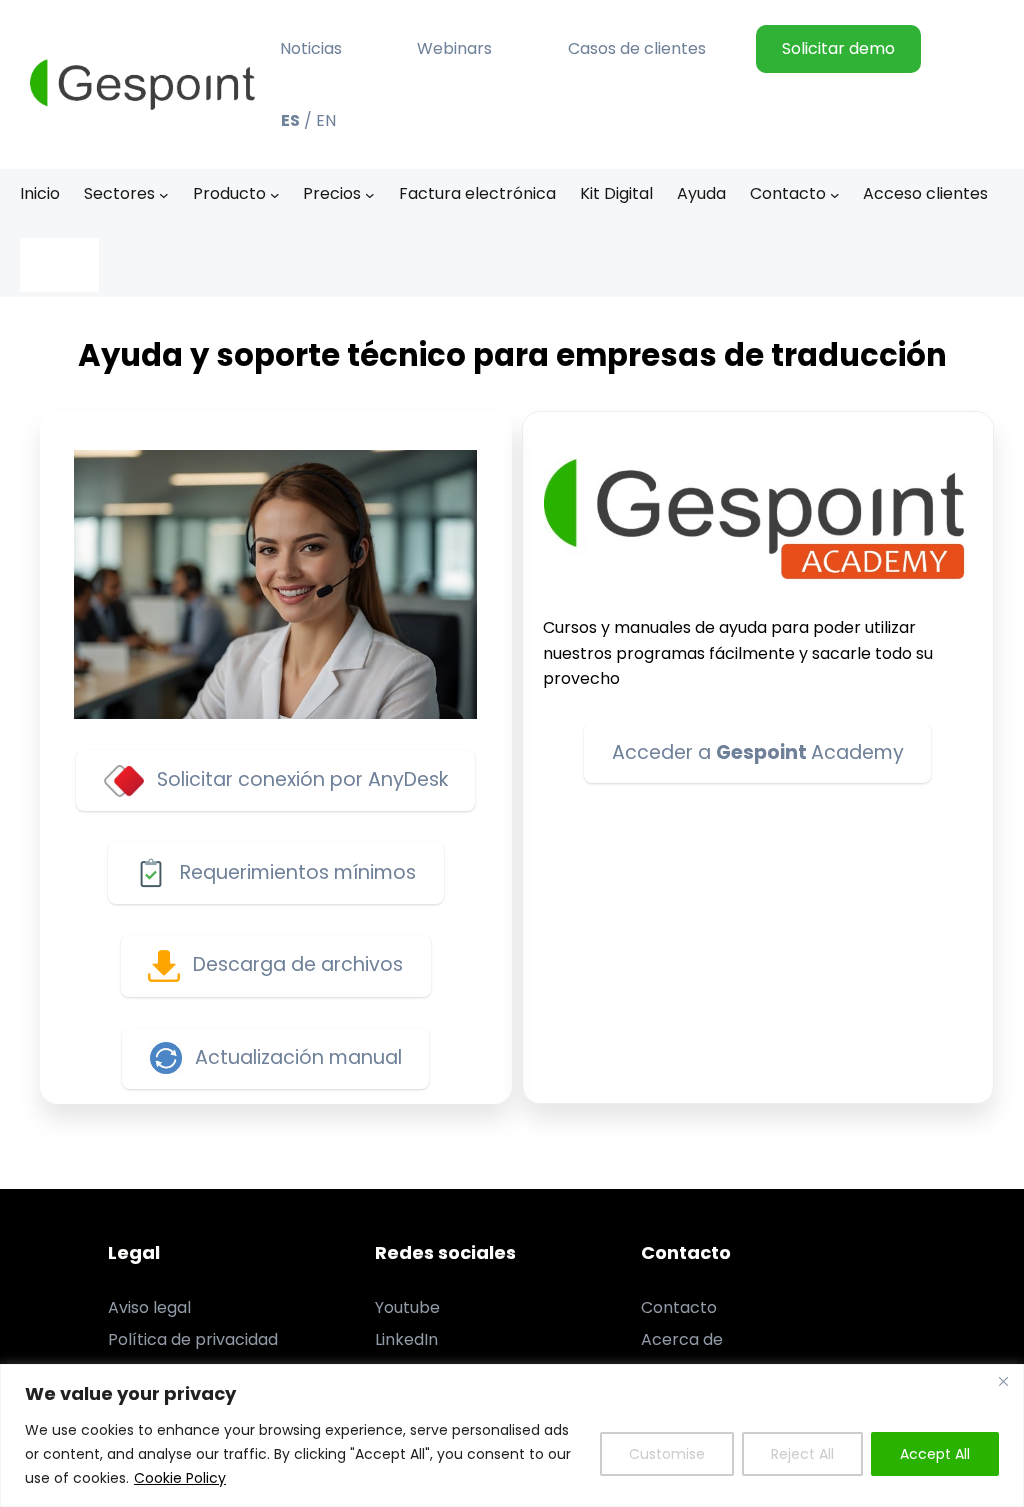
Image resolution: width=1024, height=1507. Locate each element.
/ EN (308, 120)
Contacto (679, 1307)
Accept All (935, 1454)
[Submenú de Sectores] (164, 194)
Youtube (407, 1307)
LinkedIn (406, 1339)
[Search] (59, 265)
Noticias (311, 48)
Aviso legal (149, 1307)
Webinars (454, 48)
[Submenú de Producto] (275, 194)
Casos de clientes (637, 48)
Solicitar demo (838, 48)
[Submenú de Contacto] (835, 194)
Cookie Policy (180, 1478)
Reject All (802, 1454)
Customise (667, 1454)
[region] (512, 1435)
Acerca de (682, 1339)
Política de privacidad (193, 1339)
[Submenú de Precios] (370, 194)
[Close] (1003, 1381)
